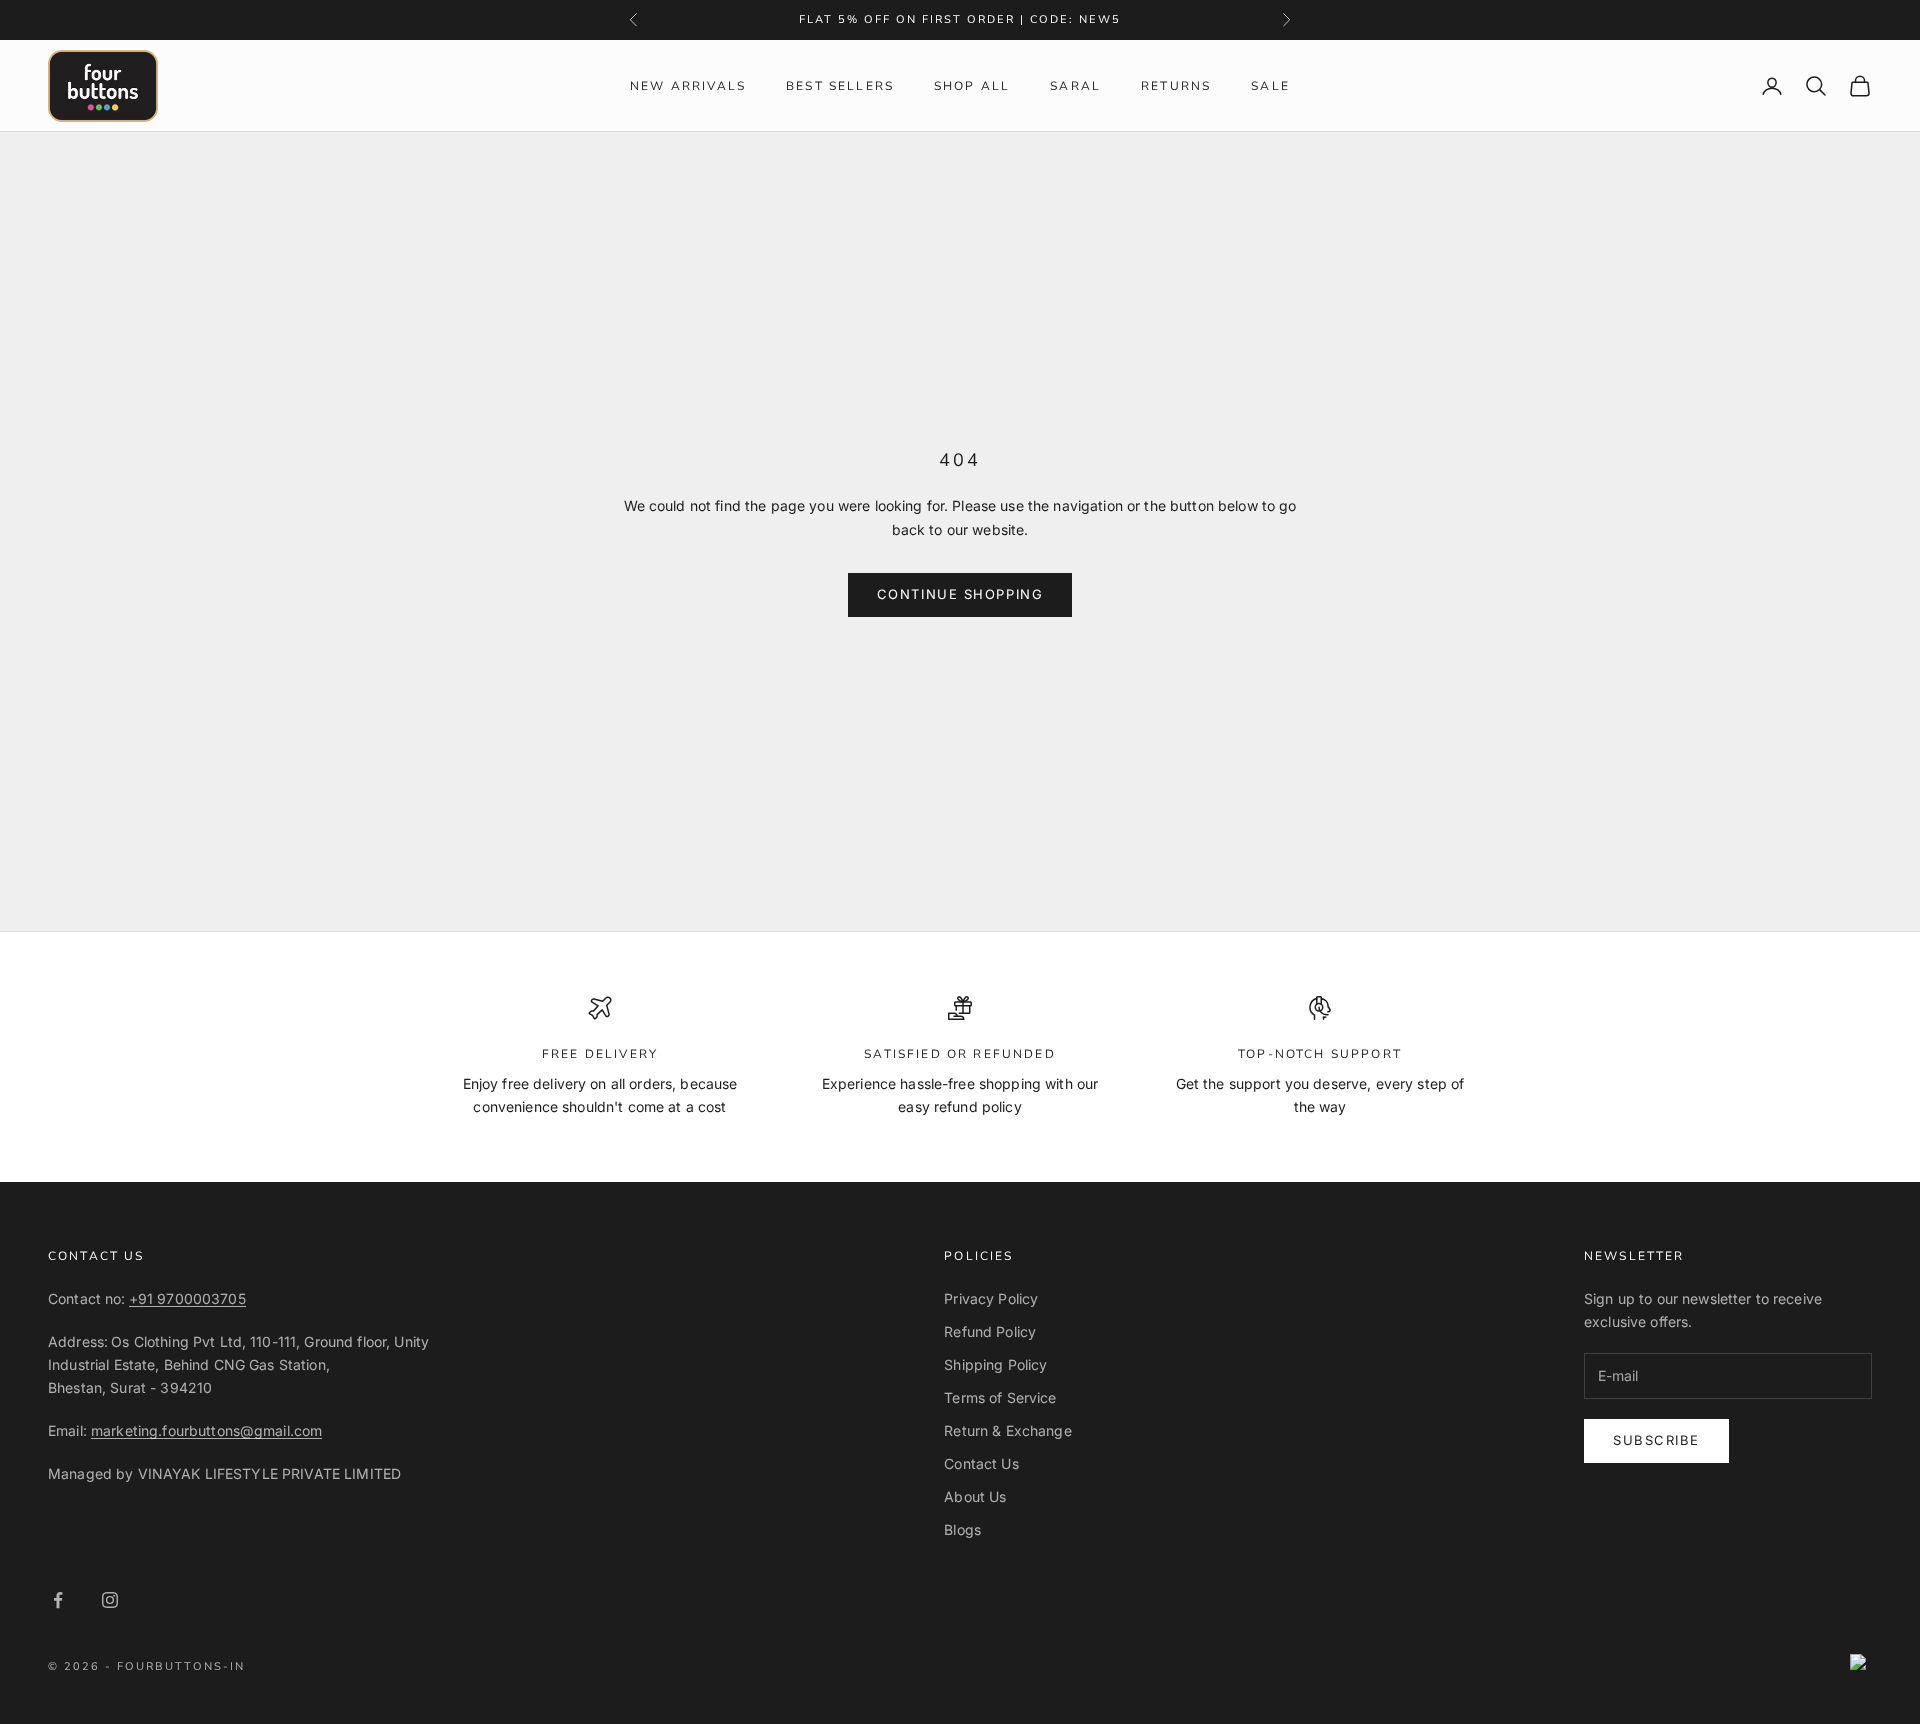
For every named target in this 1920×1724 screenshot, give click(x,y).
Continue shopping (960, 594)
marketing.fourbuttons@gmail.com (206, 1430)
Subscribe (1656, 1440)
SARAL (1075, 86)
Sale (1270, 86)
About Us (975, 1496)
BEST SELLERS (840, 86)
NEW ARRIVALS (688, 86)
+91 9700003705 (187, 1298)
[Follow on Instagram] (110, 1600)
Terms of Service (1000, 1397)
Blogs (962, 1529)
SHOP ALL (972, 86)
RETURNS (1176, 86)
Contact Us (981, 1463)
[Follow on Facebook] (58, 1600)
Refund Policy (990, 1331)
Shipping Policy (995, 1364)
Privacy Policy (991, 1298)
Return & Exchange (1007, 1430)
